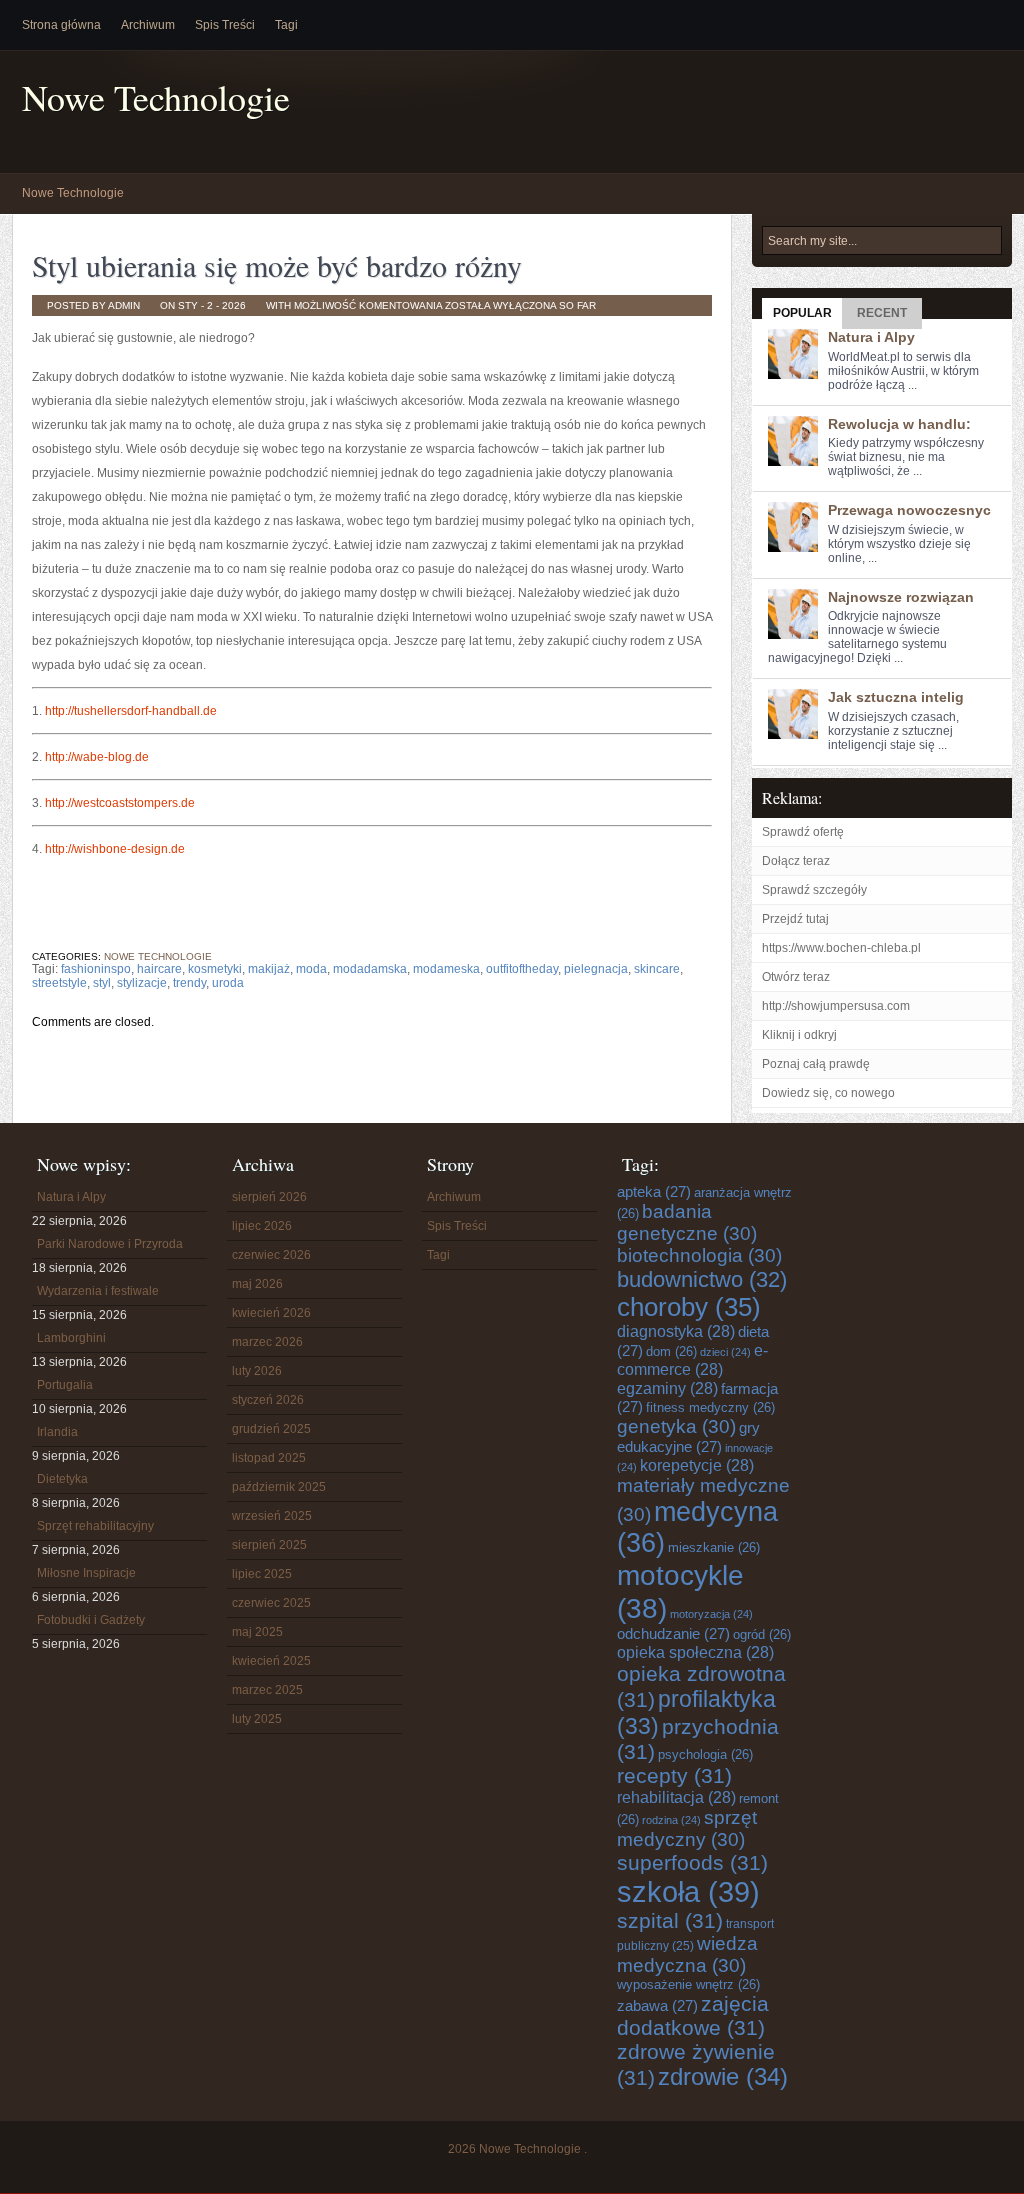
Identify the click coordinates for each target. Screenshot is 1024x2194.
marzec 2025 (267, 1690)
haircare (159, 969)
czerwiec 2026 (271, 1255)
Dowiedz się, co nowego (828, 1093)
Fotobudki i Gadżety (91, 1620)
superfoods (692, 1862)
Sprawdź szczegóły (814, 890)
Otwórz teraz (796, 977)
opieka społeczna (695, 1652)
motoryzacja (711, 1614)
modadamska (370, 969)
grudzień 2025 (271, 1429)
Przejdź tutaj (795, 919)
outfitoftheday (522, 969)
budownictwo (702, 1279)
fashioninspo (96, 969)
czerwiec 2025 (271, 1603)
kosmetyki (215, 969)
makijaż (269, 969)
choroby (689, 1307)
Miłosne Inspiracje (86, 1573)
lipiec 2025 (262, 1574)
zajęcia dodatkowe (693, 2015)
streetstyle (59, 983)
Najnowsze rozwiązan (901, 597)
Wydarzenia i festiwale (98, 1291)
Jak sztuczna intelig (896, 697)
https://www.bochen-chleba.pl (841, 948)
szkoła (688, 1891)
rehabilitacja (676, 1797)
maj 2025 (257, 1632)
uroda (228, 983)
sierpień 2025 (269, 1545)
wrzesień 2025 (272, 1516)
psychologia (705, 1754)
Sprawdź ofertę (803, 832)
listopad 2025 (269, 1458)
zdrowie (723, 2077)
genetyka (676, 1426)
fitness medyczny (710, 1407)
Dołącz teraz (796, 861)
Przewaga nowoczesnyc (909, 510)
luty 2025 (257, 1719)
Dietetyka (62, 1479)
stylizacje (142, 983)
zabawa (657, 2005)
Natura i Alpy (871, 337)
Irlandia (57, 1432)
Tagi (286, 25)
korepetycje (697, 1465)
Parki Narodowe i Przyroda (110, 1244)
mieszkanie (714, 1547)
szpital (670, 1920)
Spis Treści (225, 25)
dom (671, 1351)
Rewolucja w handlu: (899, 424)
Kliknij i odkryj (799, 1035)
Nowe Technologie (156, 97)
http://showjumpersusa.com (836, 1006)
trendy (189, 983)
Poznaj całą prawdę (816, 1064)
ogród (762, 1634)
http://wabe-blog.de (97, 757)
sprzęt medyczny (687, 1828)
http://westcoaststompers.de (120, 803)
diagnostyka (676, 1331)
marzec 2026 (267, 1342)
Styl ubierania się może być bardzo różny (277, 265)
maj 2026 (257, 1284)
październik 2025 (279, 1487)
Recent (882, 313)
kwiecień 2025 (271, 1661)
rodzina (671, 1820)
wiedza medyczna (687, 1954)
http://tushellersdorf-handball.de (131, 711)
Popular (802, 313)
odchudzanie (673, 1633)
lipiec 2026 (262, 1226)
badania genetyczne (687, 1222)
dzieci (725, 1352)
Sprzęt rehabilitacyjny (95, 1526)
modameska (446, 969)
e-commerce (692, 1359)
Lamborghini (71, 1338)
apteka (654, 1191)
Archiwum (148, 25)
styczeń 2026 (268, 1400)
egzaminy (667, 1388)
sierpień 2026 (269, 1197)
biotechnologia (699, 1255)
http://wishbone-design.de (115, 849)
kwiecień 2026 (271, 1313)
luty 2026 (257, 1371)
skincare (657, 969)
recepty (674, 1775)
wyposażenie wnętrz (688, 1984)
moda (311, 969)
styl (102, 983)
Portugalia (65, 1385)
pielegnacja (596, 969)
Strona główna (61, 25)
